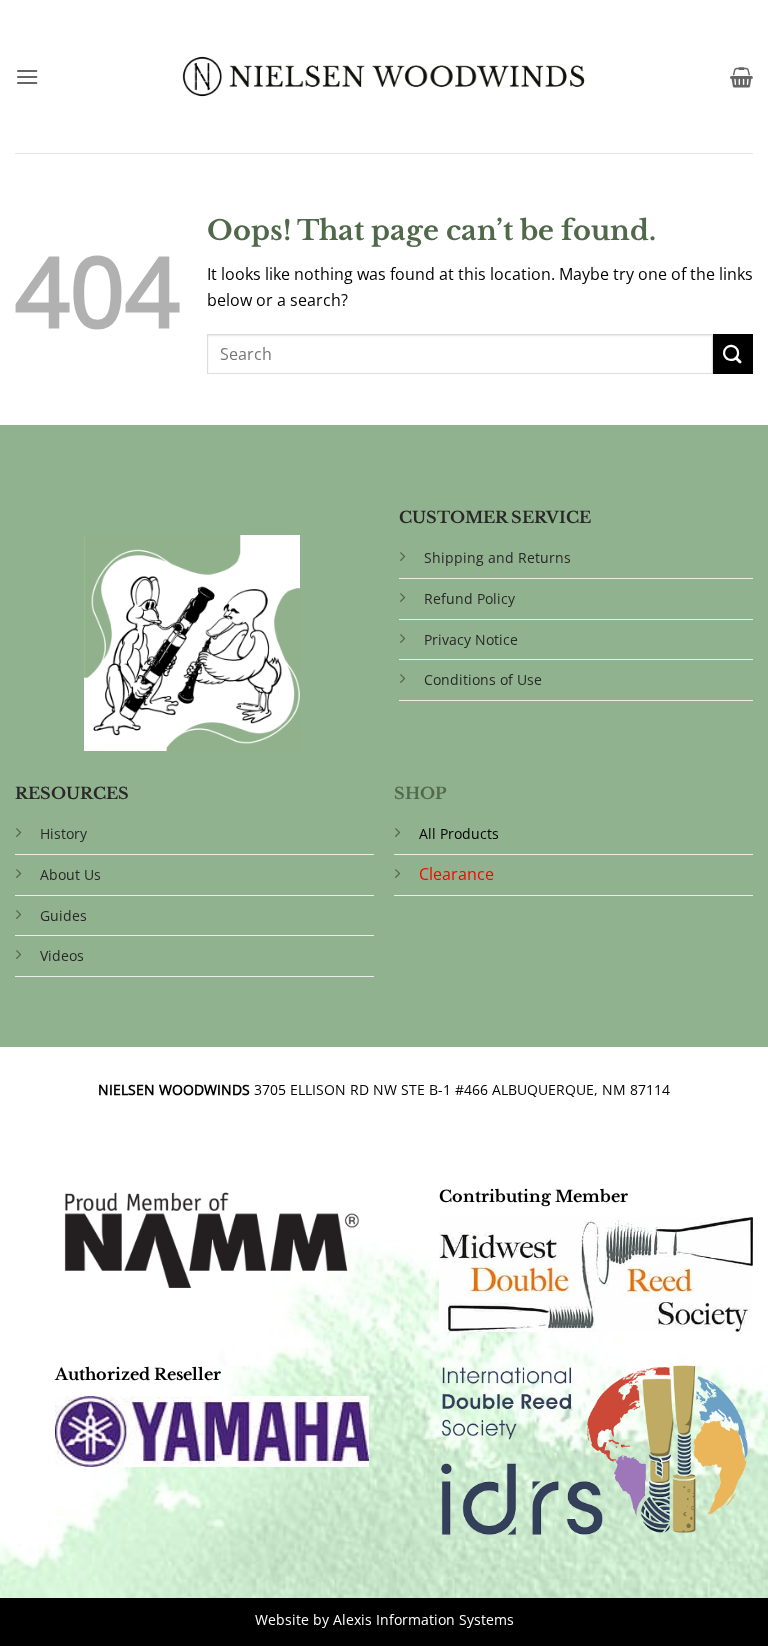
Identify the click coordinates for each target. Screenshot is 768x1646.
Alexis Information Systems (423, 1619)
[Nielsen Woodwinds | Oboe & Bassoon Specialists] (384, 76)
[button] (27, 76)
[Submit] (733, 353)
